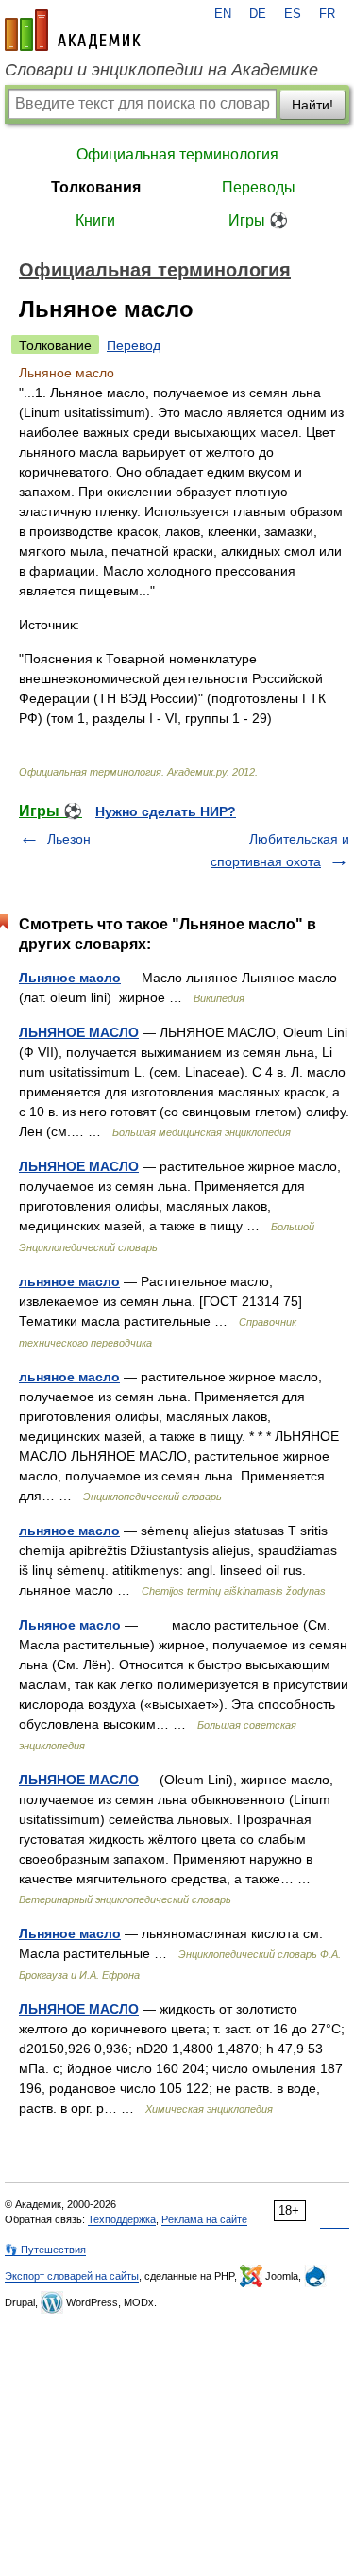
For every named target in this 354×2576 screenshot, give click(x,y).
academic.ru (73, 30)
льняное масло (69, 1281)
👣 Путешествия (45, 2250)
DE (258, 14)
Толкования (96, 187)
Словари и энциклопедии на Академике (161, 70)
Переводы (259, 187)
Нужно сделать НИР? (166, 811)
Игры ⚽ (258, 220)
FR (327, 14)
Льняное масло (70, 978)
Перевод (134, 345)
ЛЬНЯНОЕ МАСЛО (79, 1032)
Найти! (312, 105)
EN (223, 14)
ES (293, 14)
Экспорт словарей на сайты (72, 2276)
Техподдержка (122, 2219)
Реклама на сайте (204, 2219)
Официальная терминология (177, 154)
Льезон (69, 839)
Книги (95, 220)
